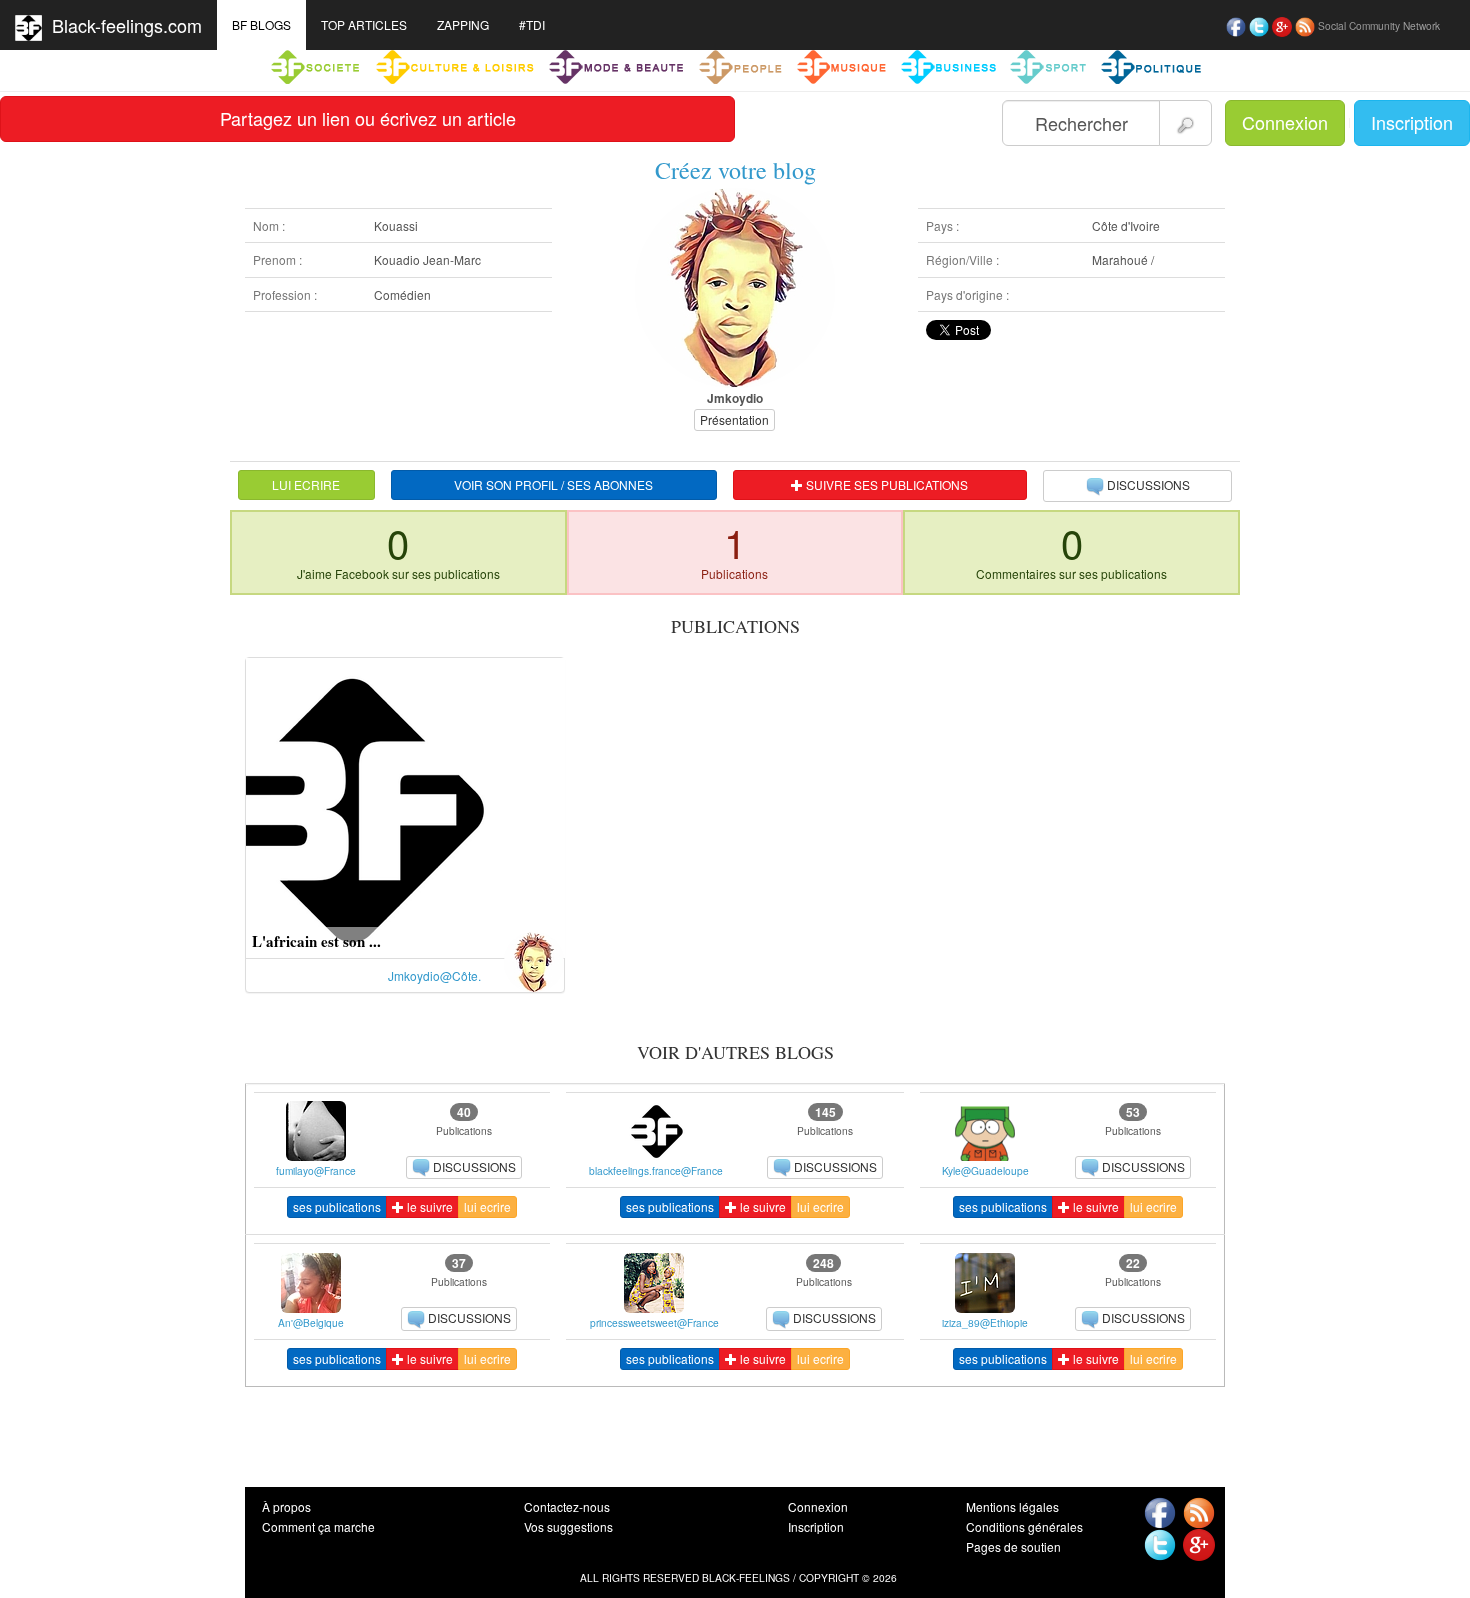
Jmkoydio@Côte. (434, 975)
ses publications (337, 1206)
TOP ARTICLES (364, 24)
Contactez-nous (567, 1506)
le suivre (428, 1206)
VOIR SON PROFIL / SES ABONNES (553, 484)
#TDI (532, 24)
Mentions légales (1012, 1506)
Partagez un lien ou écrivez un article (368, 118)
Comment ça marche (318, 1526)
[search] (1185, 123)
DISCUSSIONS (1148, 484)
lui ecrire (487, 1206)
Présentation (734, 419)
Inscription (1412, 122)
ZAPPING (463, 24)
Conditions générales (1024, 1526)
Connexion (1285, 122)
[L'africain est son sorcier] (405, 805)
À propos (286, 1506)
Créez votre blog (735, 170)
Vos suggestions (568, 1526)
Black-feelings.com (122, 25)
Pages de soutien (1013, 1546)
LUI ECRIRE (306, 484)
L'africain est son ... (316, 941)
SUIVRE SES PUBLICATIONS (885, 484)
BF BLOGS (261, 24)
